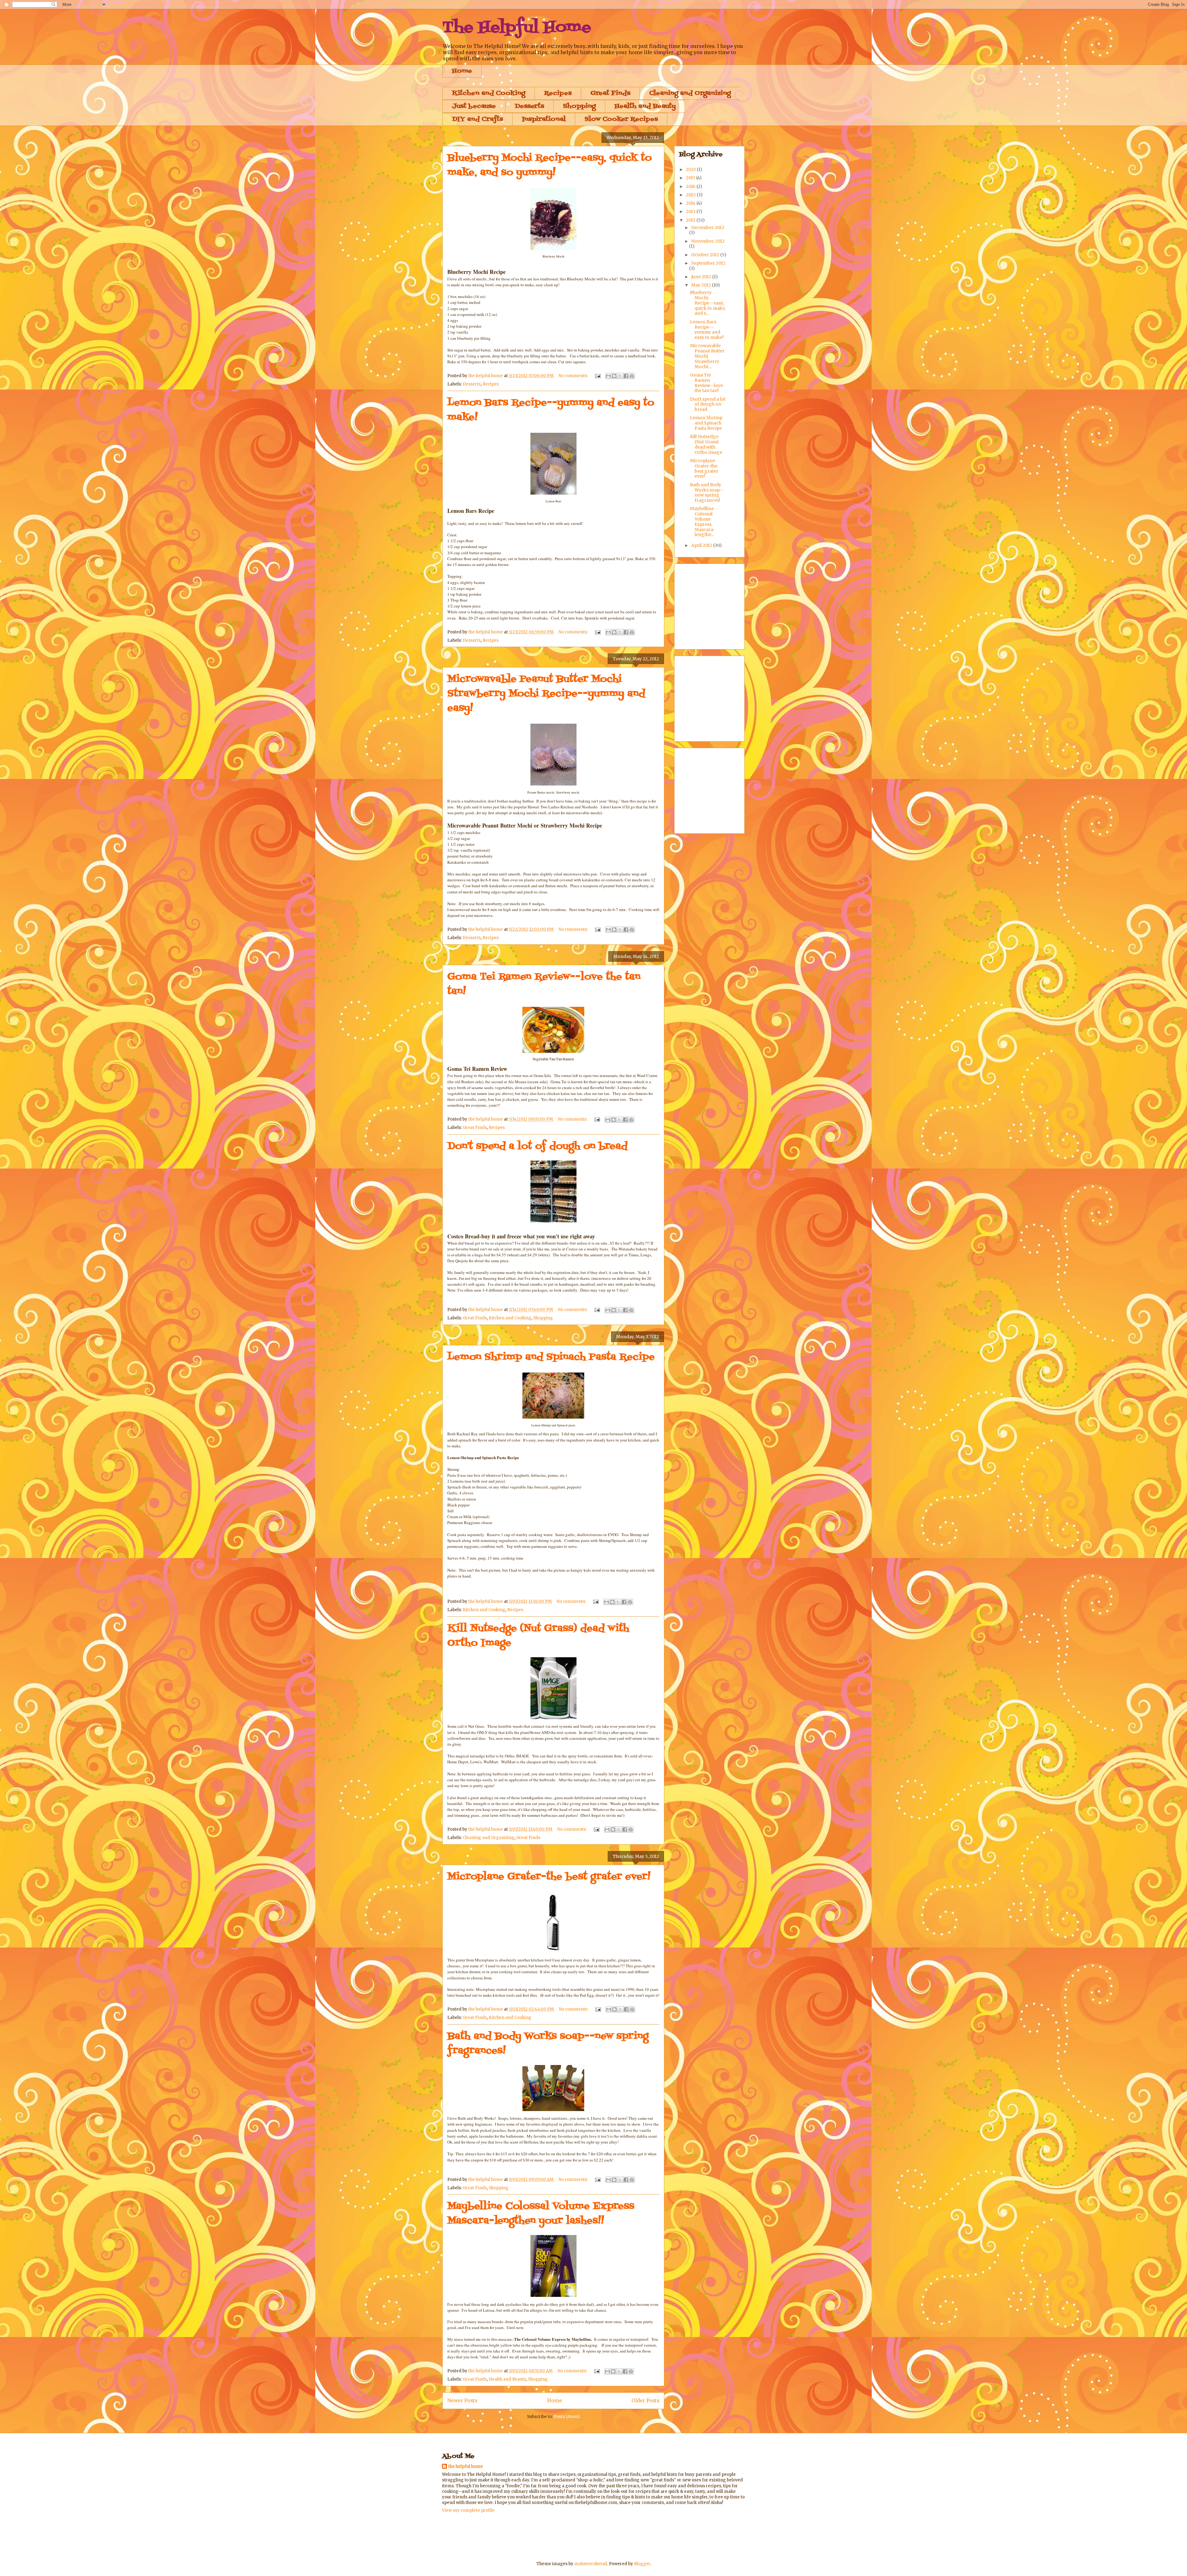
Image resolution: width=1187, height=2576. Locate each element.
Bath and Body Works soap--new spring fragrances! (707, 492)
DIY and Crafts (477, 119)
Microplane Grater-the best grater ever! (549, 1877)
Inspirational (544, 119)
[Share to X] (620, 376)
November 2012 (708, 241)
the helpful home (466, 2466)
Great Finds (610, 93)
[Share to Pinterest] (632, 376)
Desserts (529, 106)
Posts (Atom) (567, 2417)
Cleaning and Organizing (690, 93)
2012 (691, 220)
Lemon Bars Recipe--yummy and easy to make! (707, 330)
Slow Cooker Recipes (621, 119)
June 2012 (702, 277)
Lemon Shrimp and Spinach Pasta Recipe (551, 1357)
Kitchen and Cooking (489, 93)
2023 (691, 169)
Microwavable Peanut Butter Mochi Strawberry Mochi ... (707, 356)
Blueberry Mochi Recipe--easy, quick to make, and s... (708, 303)
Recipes (558, 93)
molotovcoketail (591, 2564)
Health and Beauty (645, 106)
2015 (691, 195)
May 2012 (702, 285)
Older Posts (645, 2401)
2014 (691, 203)
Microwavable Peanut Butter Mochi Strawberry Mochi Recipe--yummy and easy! (546, 694)
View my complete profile (468, 2510)
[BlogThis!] (614, 376)
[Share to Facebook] (626, 376)
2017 (691, 178)
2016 (691, 186)
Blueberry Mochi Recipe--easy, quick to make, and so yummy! (549, 165)
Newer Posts (462, 2401)
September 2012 (708, 263)
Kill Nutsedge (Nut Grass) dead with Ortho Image (706, 444)
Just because (474, 106)
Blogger (642, 2564)
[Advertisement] (725, 605)
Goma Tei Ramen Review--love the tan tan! (706, 383)
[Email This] (608, 376)
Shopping (579, 106)
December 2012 (708, 228)
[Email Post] (597, 376)
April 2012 (702, 545)
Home (462, 71)
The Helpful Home (517, 28)
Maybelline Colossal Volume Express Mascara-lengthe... (703, 522)
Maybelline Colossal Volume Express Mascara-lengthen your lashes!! (541, 2214)
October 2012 (706, 255)
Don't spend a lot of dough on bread (537, 1146)
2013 (691, 211)
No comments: (574, 376)
